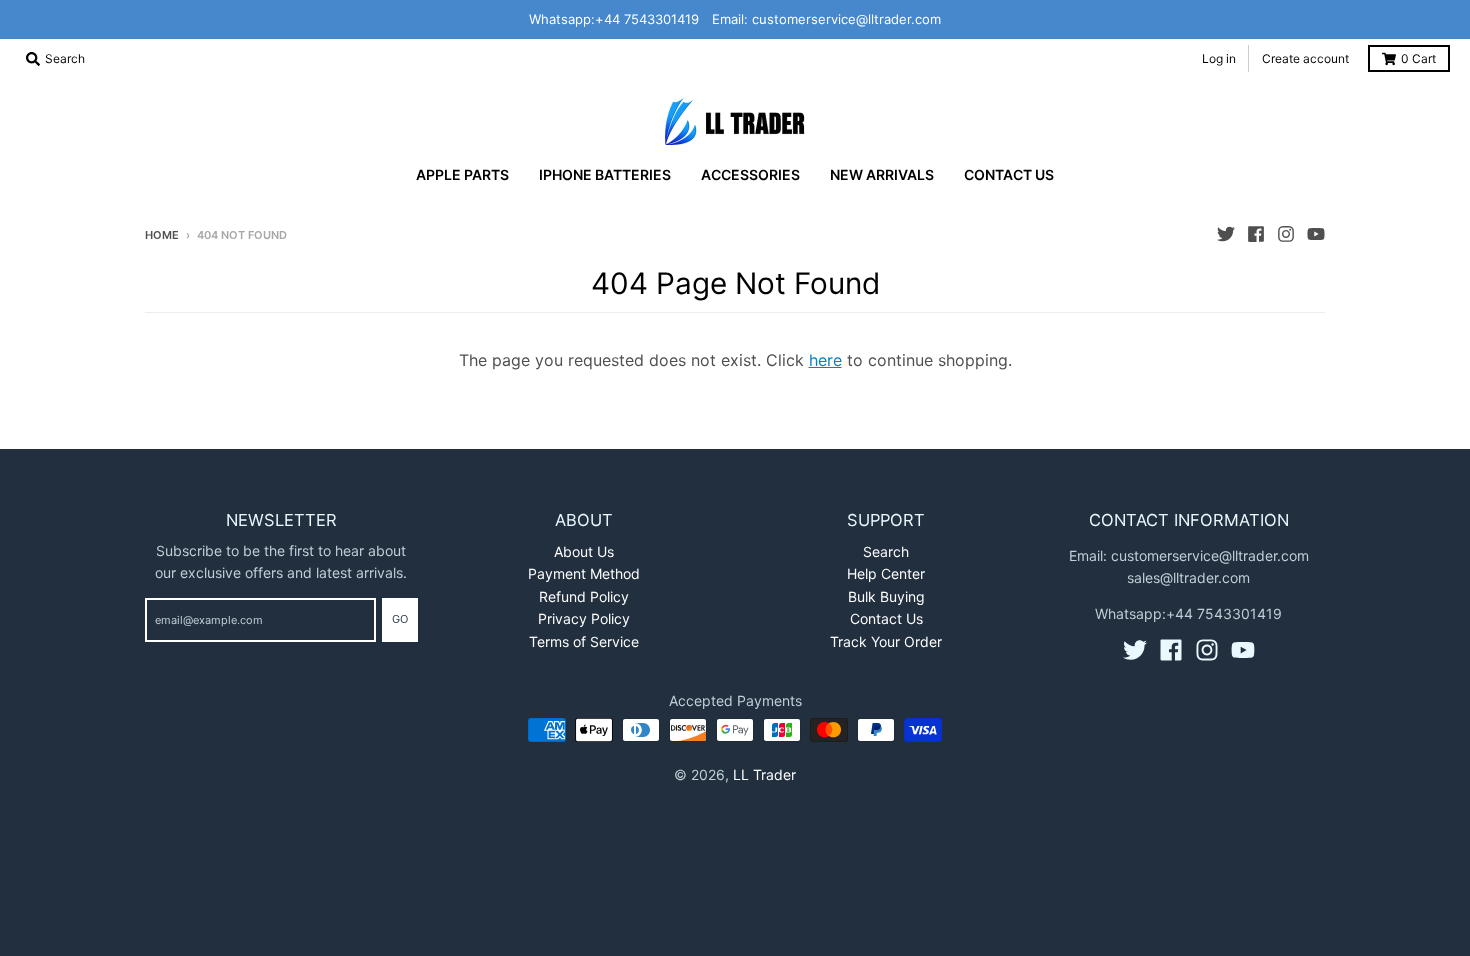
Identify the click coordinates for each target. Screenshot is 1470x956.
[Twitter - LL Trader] (1226, 234)
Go (400, 619)
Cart (1418, 58)
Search (886, 551)
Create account (1305, 58)
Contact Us (886, 618)
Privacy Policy (584, 618)
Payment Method (584, 573)
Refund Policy (584, 596)
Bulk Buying (886, 596)
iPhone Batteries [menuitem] (605, 174)
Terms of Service (584, 641)
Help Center (886, 573)
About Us (584, 551)
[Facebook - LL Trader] (1256, 234)
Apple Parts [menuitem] (462, 174)
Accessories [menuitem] (750, 174)
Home (162, 235)
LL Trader (764, 774)
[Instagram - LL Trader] (1286, 234)
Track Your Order (886, 641)
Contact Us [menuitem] (1009, 174)
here (825, 360)
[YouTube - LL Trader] (1316, 234)
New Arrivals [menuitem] (882, 174)
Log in (1219, 58)
